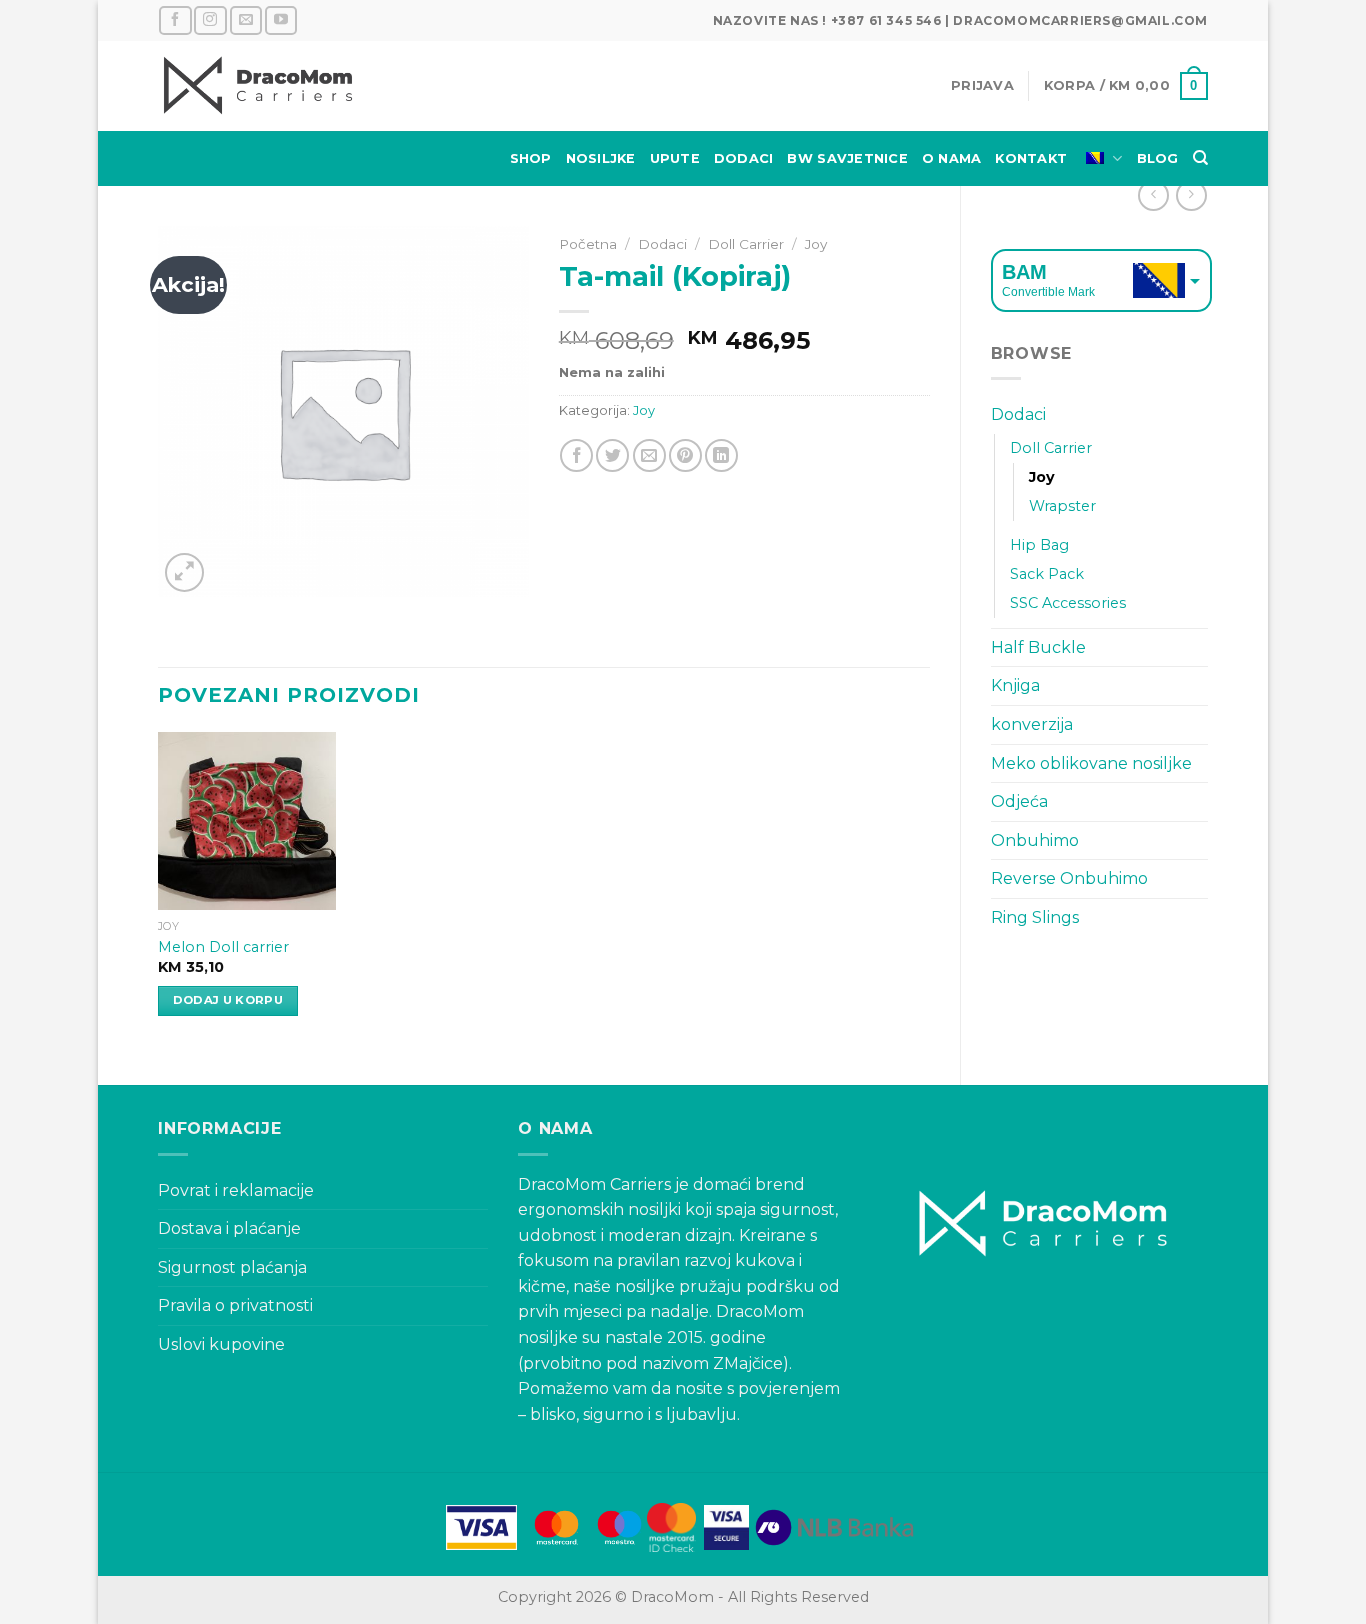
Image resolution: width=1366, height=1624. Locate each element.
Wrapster (1062, 506)
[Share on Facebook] (576, 455)
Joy (1042, 477)
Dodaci (744, 158)
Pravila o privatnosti (235, 1305)
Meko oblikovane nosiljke (1091, 763)
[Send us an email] (246, 20)
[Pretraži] (1200, 158)
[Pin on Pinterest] (685, 455)
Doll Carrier (1051, 448)
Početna (588, 244)
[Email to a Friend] (649, 455)
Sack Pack (1047, 574)
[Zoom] (184, 572)
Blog (1158, 158)
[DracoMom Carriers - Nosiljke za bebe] (258, 86)
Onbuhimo (1035, 840)
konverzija (1032, 724)
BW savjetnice (847, 158)
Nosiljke (601, 158)
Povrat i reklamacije (236, 1190)
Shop (531, 158)
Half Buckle (1038, 647)
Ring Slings (1035, 917)
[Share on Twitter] (612, 455)
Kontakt (1031, 158)
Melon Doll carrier (223, 947)
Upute (675, 158)
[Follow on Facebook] (175, 20)
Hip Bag (1039, 545)
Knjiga (1015, 685)
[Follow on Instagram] (210, 20)
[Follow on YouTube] (281, 20)
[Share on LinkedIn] (721, 455)
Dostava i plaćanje (229, 1228)
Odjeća (1019, 801)
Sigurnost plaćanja (232, 1267)
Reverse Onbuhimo (1069, 878)
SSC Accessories (1068, 603)
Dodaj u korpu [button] (228, 1000)
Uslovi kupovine (221, 1344)
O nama (952, 158)
